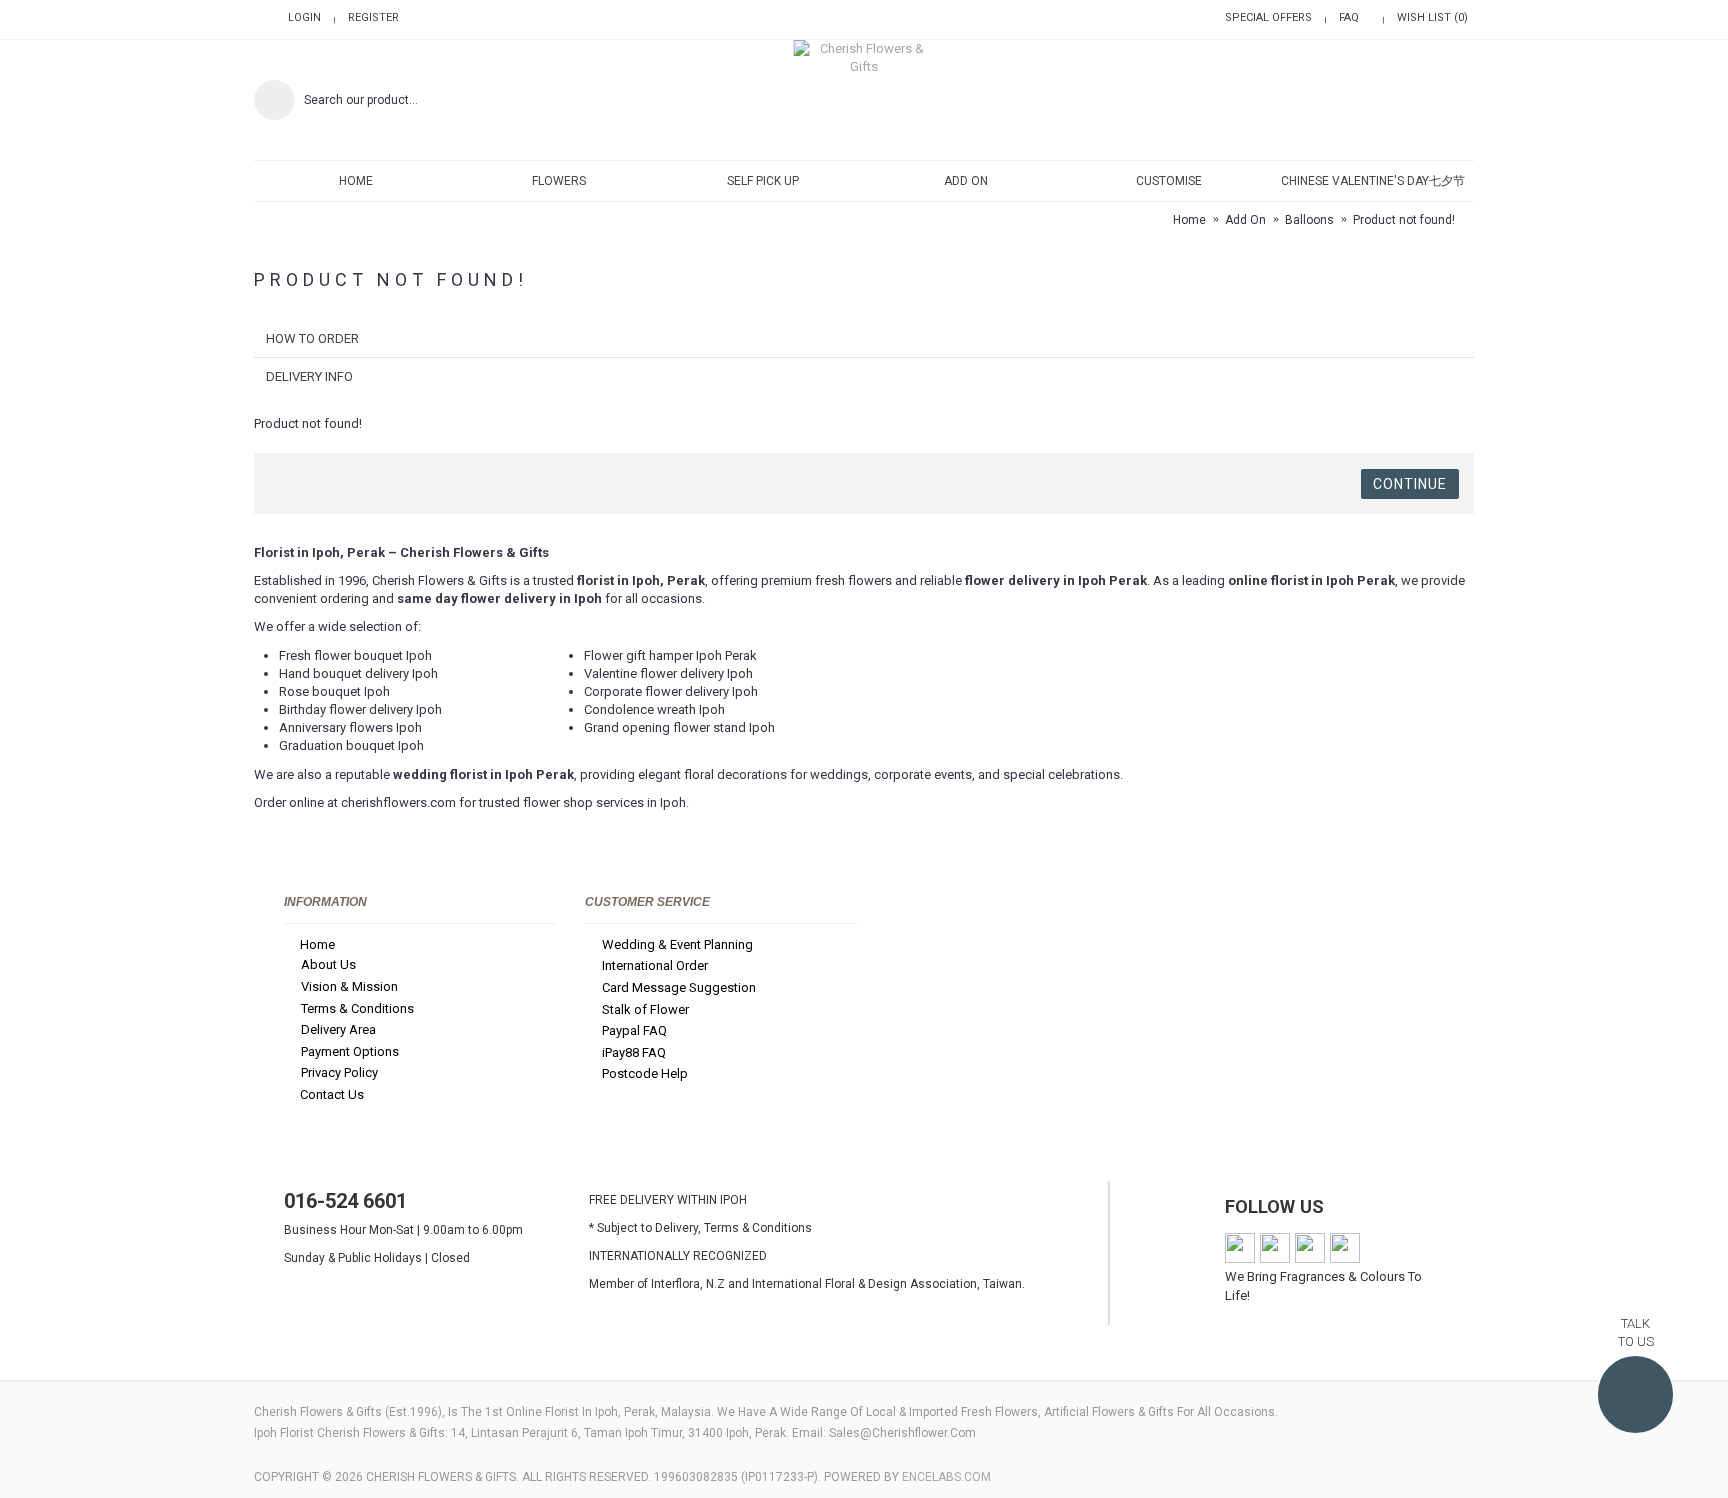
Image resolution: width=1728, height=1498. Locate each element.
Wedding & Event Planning (677, 944)
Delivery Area (338, 1029)
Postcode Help (645, 1074)
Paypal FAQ (634, 1030)
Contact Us (332, 1094)
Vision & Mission (349, 986)
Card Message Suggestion (679, 987)
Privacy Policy (339, 1073)
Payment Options (350, 1051)
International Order (655, 966)
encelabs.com (946, 1477)
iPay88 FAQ (634, 1052)
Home (317, 944)
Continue (1410, 484)
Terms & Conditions (357, 1008)
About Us (328, 965)
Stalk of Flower (645, 1009)
